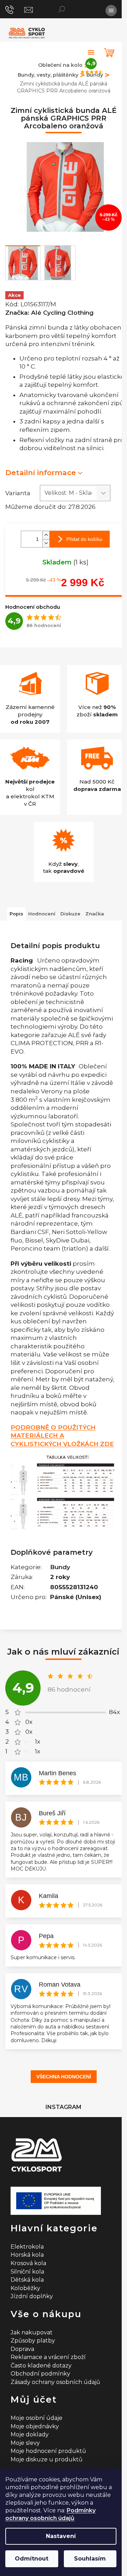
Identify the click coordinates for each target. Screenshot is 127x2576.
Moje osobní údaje (37, 2418)
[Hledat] (62, 9)
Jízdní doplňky (32, 2296)
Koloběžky (25, 2288)
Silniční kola (27, 2272)
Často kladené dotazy (41, 2366)
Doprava (22, 2349)
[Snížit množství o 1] (46, 543)
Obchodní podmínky (40, 2374)
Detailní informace (41, 472)
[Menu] (111, 11)
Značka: (49, 313)
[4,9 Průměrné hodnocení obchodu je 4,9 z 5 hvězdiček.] (91, 52)
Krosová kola (28, 2263)
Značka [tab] (95, 914)
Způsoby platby (33, 2341)
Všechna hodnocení (64, 2077)
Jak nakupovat (32, 2332)
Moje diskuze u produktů (47, 2459)
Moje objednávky (35, 2426)
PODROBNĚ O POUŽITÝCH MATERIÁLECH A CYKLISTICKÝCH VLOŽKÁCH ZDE (62, 1436)
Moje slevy (25, 2443)
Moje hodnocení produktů (48, 2451)
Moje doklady (30, 2434)
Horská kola (27, 2255)
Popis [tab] (16, 914)
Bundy (60, 1567)
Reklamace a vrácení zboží (48, 2357)
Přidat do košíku (84, 539)
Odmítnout (32, 2559)
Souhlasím (90, 2559)
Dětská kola (27, 2280)
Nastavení (61, 2536)
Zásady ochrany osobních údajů (55, 2382)
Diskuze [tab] (70, 914)
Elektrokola (27, 2247)
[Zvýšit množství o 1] (46, 535)
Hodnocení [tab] (42, 914)
